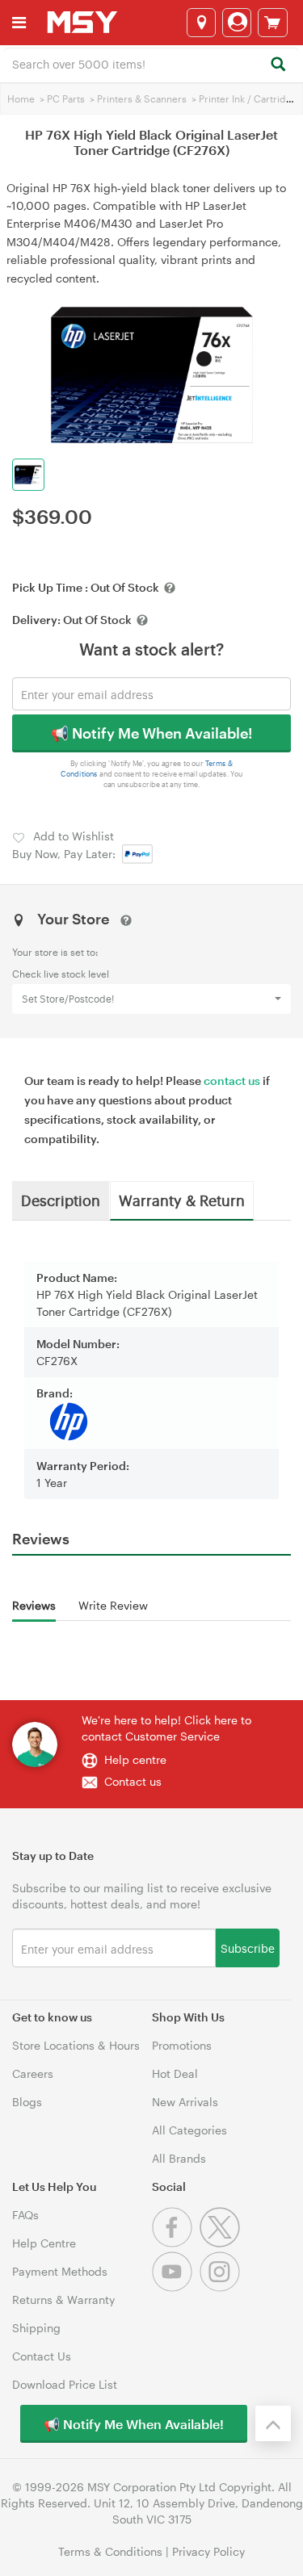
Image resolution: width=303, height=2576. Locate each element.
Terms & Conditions (110, 2551)
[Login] (237, 23)
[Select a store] (201, 23)
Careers (33, 2073)
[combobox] (151, 63)
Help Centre (44, 2243)
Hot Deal (175, 2073)
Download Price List (65, 2384)
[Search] (278, 65)
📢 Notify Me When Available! (151, 733)
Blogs (27, 2102)
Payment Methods (60, 2271)
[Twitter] (222, 2243)
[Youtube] (176, 2287)
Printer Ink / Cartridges (251, 98)
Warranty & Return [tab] (182, 1200)
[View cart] (273, 23)
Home (21, 98)
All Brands (179, 2158)
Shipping (36, 2328)
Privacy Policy (208, 2551)
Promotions (182, 2045)
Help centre (135, 1759)
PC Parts (66, 98)
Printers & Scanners (142, 98)
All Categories (189, 2130)
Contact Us (42, 2356)
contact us (232, 1081)
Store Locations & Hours (76, 2045)
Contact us (133, 1781)
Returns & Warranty (63, 2300)
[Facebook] (176, 2243)
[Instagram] (222, 2287)
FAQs (25, 2215)
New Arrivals (185, 2102)
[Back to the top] (273, 2423)
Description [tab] (61, 1200)
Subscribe (248, 1948)
